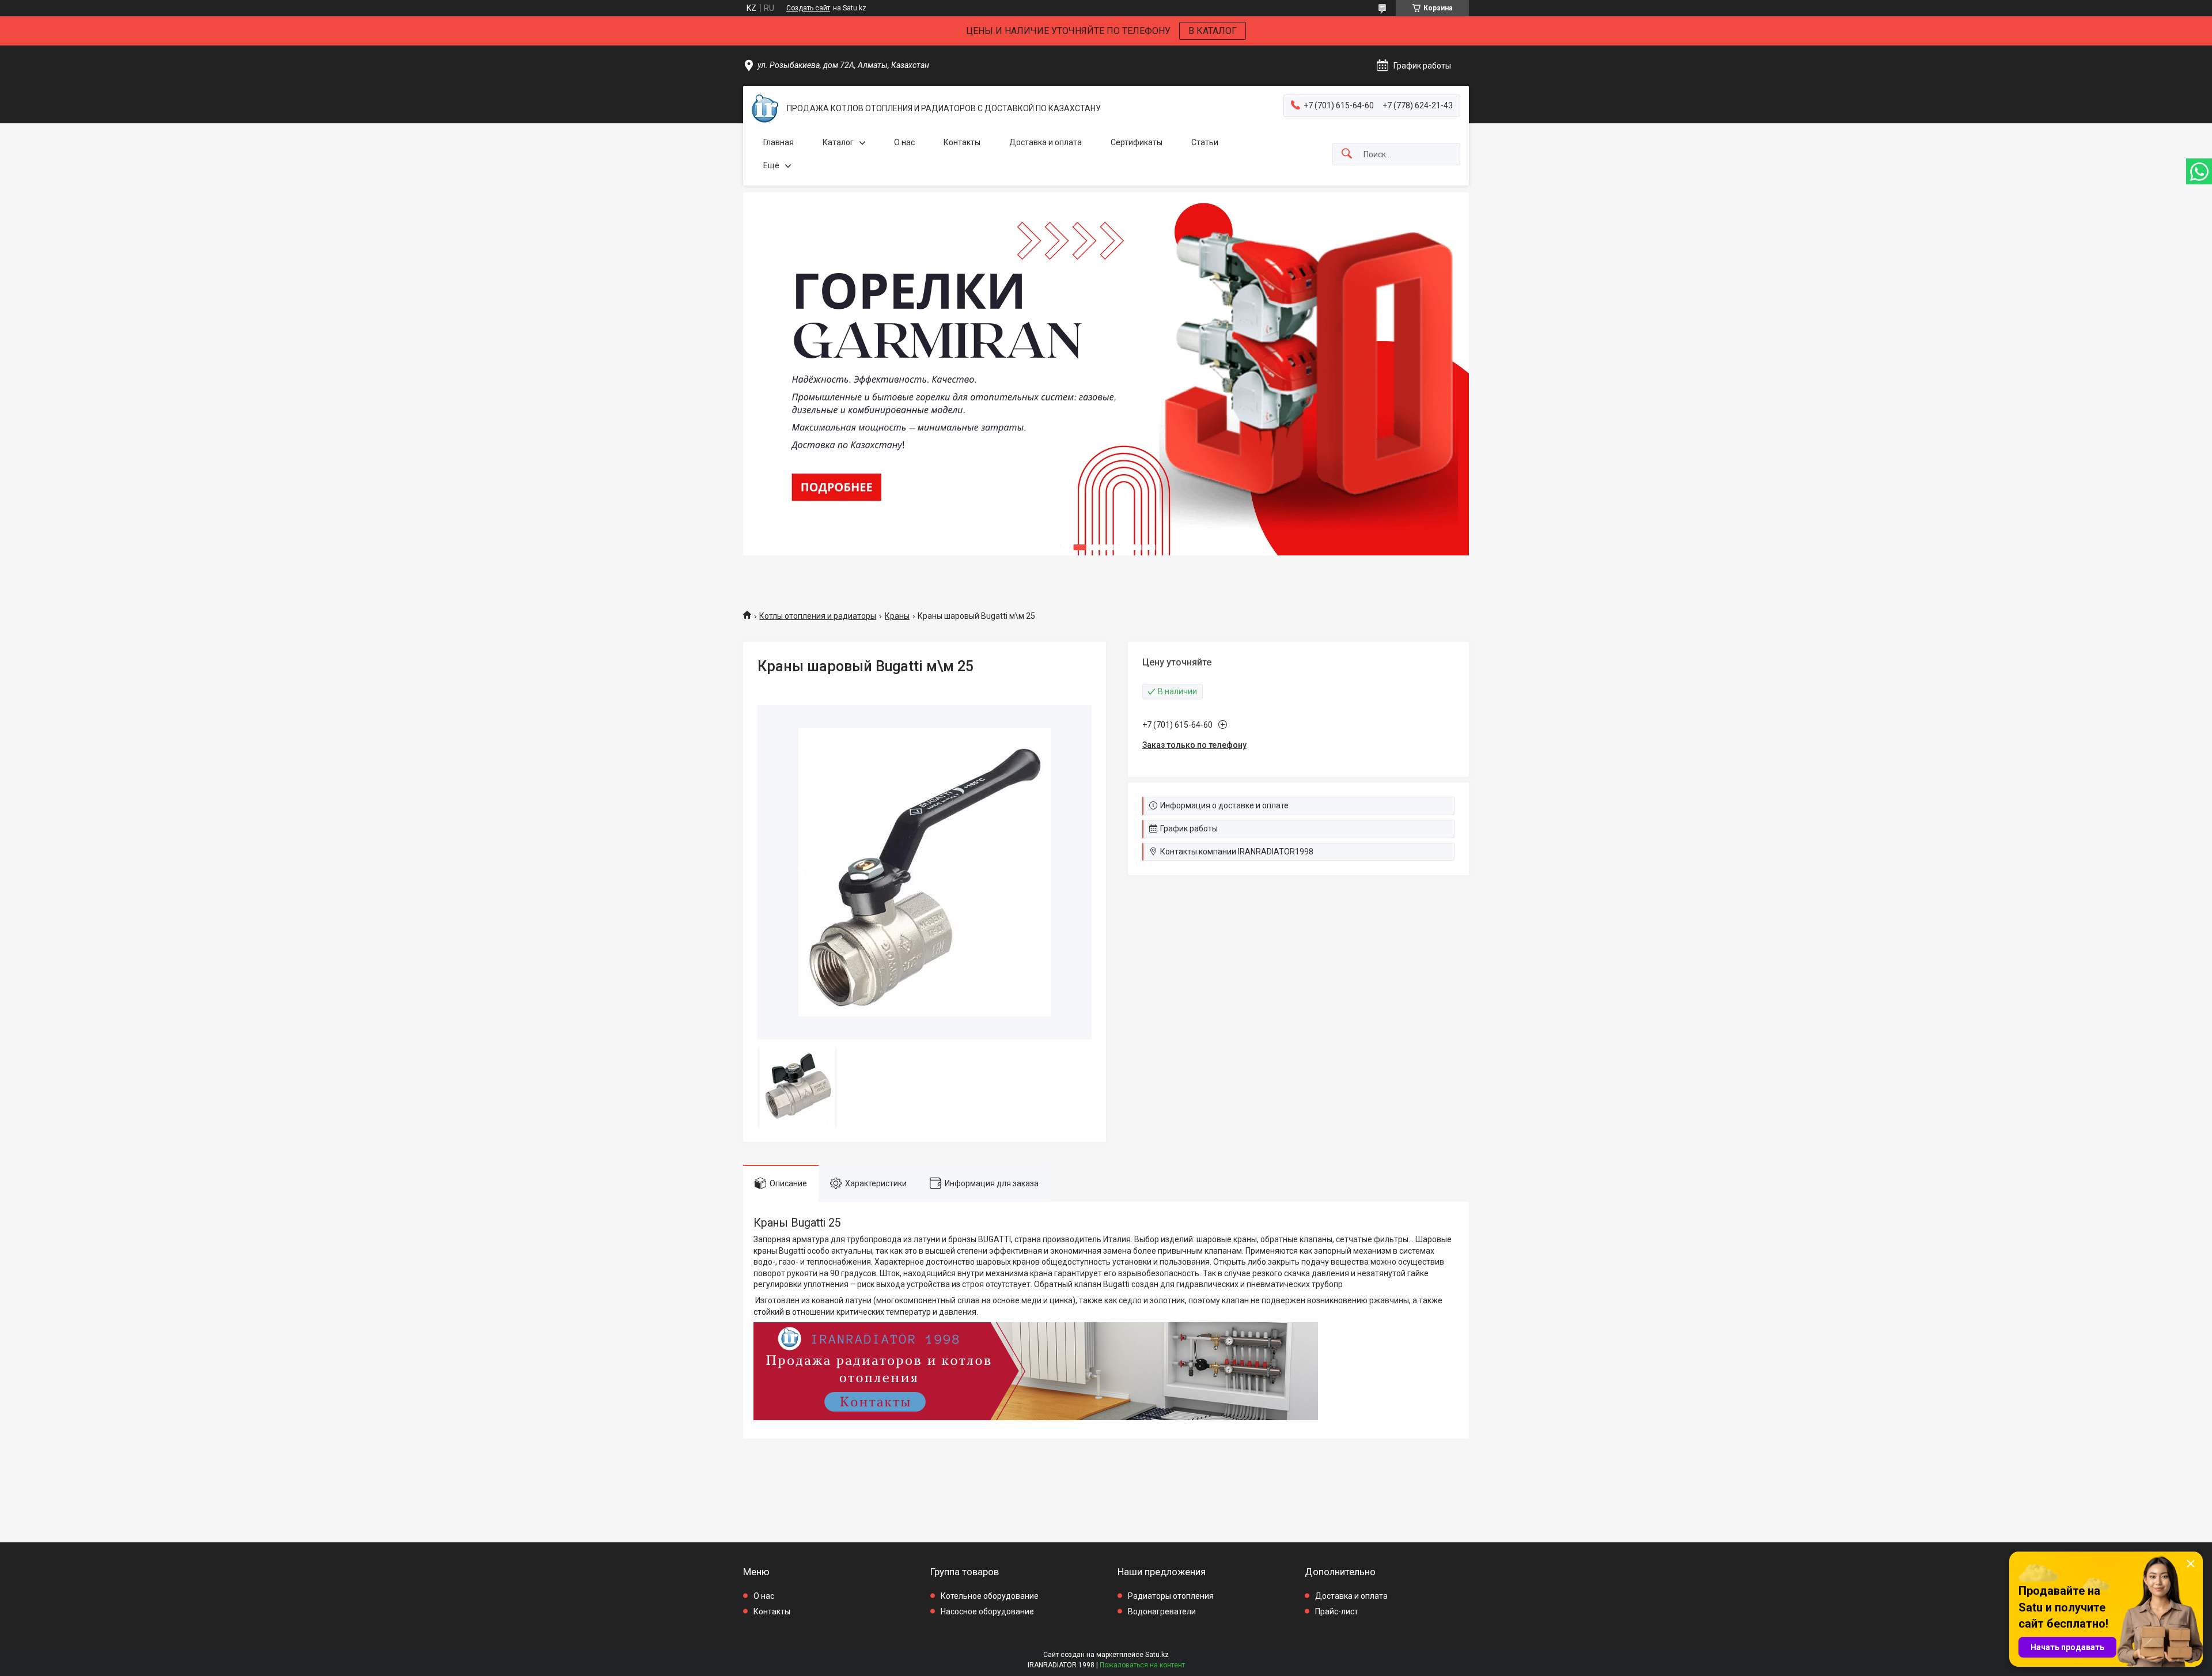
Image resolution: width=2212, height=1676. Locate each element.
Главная (779, 142)
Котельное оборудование (990, 1596)
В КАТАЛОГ (1213, 31)
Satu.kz (1157, 1655)
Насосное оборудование (987, 1611)
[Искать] (1347, 154)
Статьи (1205, 142)
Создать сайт (808, 8)
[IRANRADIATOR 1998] (765, 109)
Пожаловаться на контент (1142, 1665)
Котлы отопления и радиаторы (818, 616)
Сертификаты (1137, 142)
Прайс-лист (1337, 1611)
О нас (904, 142)
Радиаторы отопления (1171, 1596)
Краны (897, 616)
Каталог (838, 142)
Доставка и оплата (1046, 142)
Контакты (962, 142)
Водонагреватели (1162, 1611)
